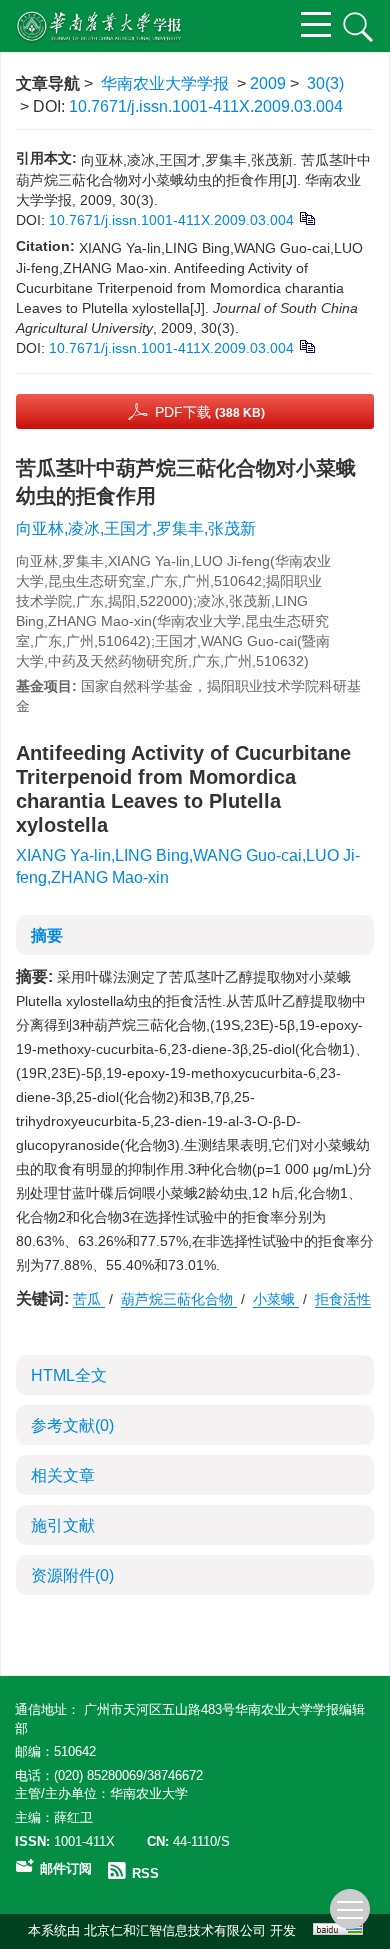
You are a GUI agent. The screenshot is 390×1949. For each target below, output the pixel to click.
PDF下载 (210, 412)
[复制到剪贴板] (306, 217)
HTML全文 (69, 1375)
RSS (145, 1873)
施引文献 (63, 1525)
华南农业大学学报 (165, 83)
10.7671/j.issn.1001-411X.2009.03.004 (206, 106)
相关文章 (63, 1475)
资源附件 (72, 1575)
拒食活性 (343, 1299)
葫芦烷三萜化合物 (179, 1299)
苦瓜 (89, 1299)
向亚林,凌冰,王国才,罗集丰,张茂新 (136, 528)
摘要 (47, 935)
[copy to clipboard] (306, 345)
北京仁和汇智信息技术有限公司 (175, 1930)
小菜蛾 (276, 1299)
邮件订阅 (66, 1868)
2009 (268, 83)
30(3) (325, 83)
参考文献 (72, 1425)
